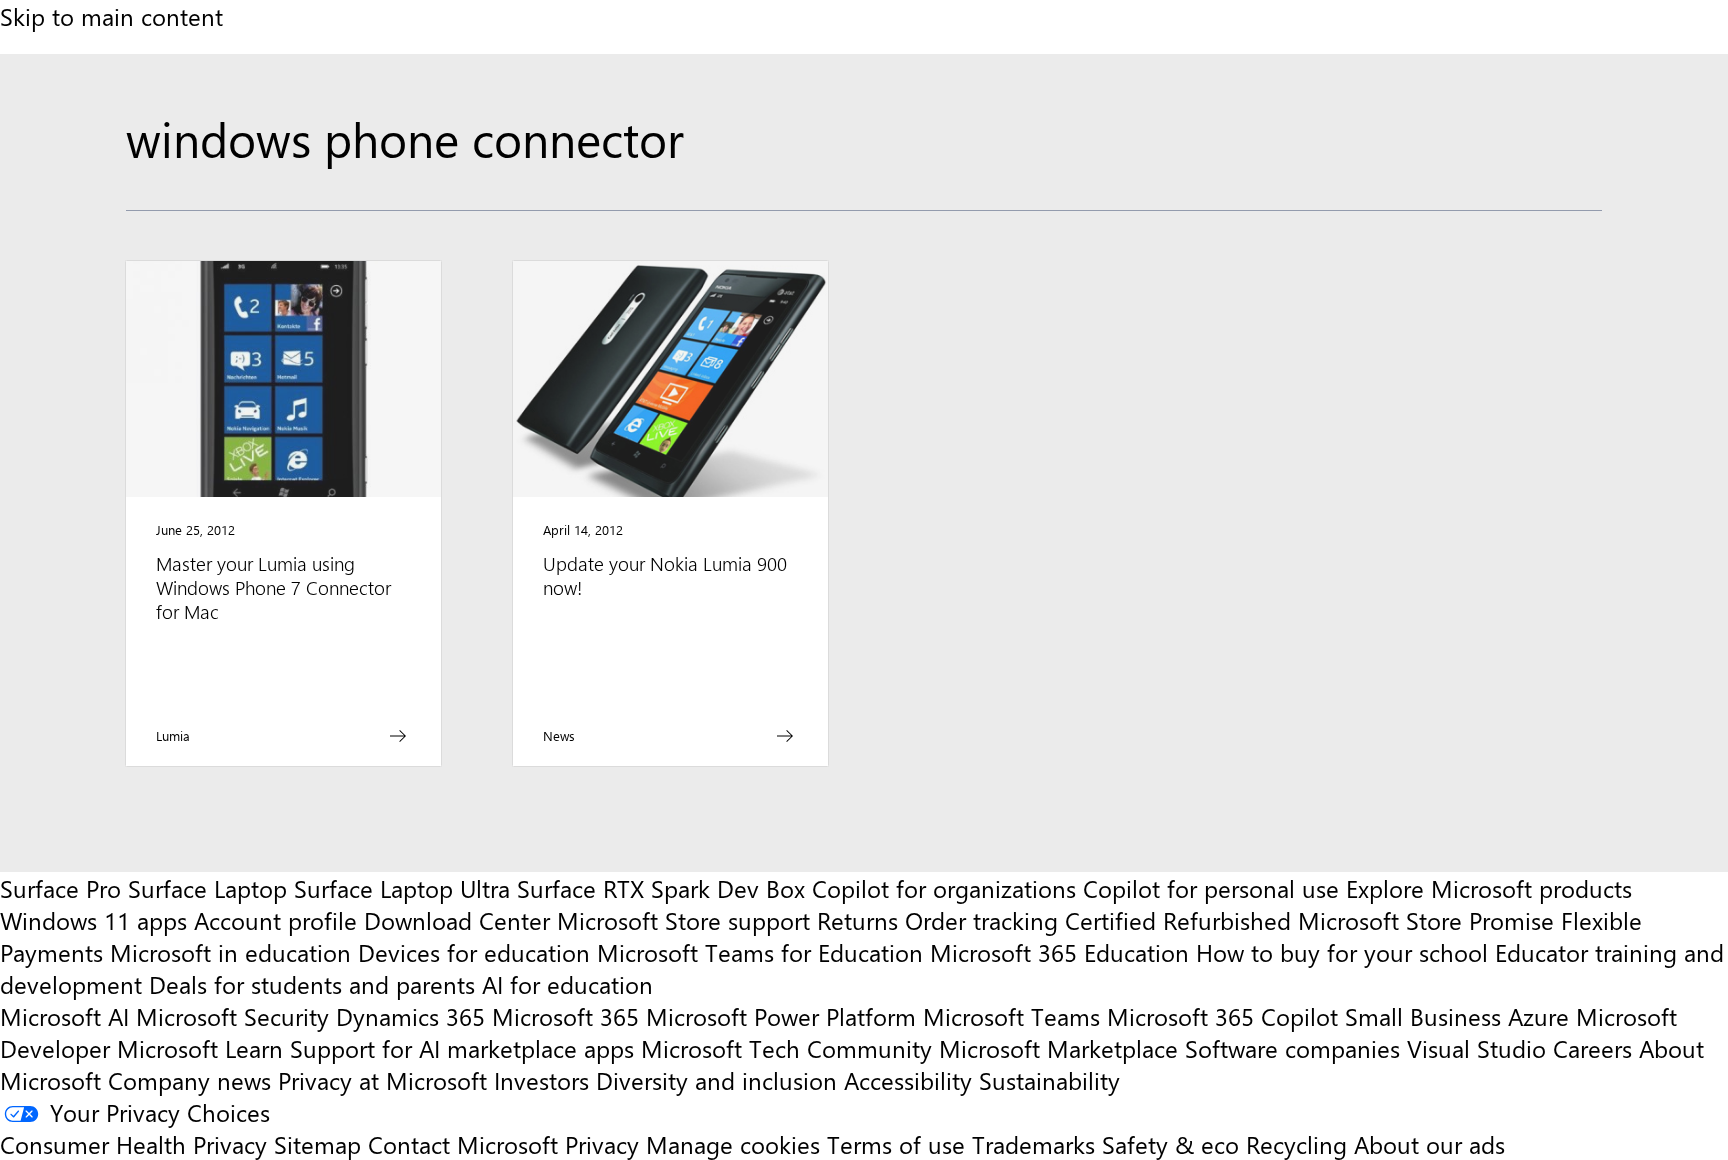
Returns (857, 920)
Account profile (275, 920)
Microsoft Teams (1011, 1016)
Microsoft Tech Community (786, 1048)
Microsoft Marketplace (1058, 1048)
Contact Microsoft (463, 1144)
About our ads (1429, 1144)
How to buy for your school (1342, 952)
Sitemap (317, 1144)
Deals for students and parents (312, 984)
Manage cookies (733, 1144)
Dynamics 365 (410, 1016)
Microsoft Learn (200, 1048)
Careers (1592, 1048)
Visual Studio (1476, 1048)
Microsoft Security (232, 1016)
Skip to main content (111, 16)
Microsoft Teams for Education (760, 952)
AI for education (567, 984)
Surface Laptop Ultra (402, 888)
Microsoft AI (64, 1016)
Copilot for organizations (944, 888)
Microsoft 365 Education (1059, 952)
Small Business (1423, 1016)
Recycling (1296, 1144)
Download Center (457, 920)
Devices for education (474, 952)
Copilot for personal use (1211, 888)
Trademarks (1033, 1144)
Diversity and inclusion (716, 1080)
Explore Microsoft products (1489, 888)
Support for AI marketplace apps (462, 1048)
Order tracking (981, 920)
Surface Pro (60, 888)
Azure (1538, 1016)
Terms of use (896, 1144)
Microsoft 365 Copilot (1222, 1016)
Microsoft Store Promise (1426, 920)
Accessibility (908, 1080)
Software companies (1292, 1048)
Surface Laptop (207, 888)
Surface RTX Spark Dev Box (661, 888)
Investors (541, 1080)
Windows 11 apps (93, 920)
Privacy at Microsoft (382, 1080)
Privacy (605, 1144)
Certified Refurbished (1178, 920)
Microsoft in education (230, 952)
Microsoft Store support (683, 920)
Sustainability (1049, 1080)
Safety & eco (1170, 1144)
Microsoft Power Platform (781, 1016)
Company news (189, 1080)
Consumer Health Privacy (133, 1144)
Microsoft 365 (565, 1016)
